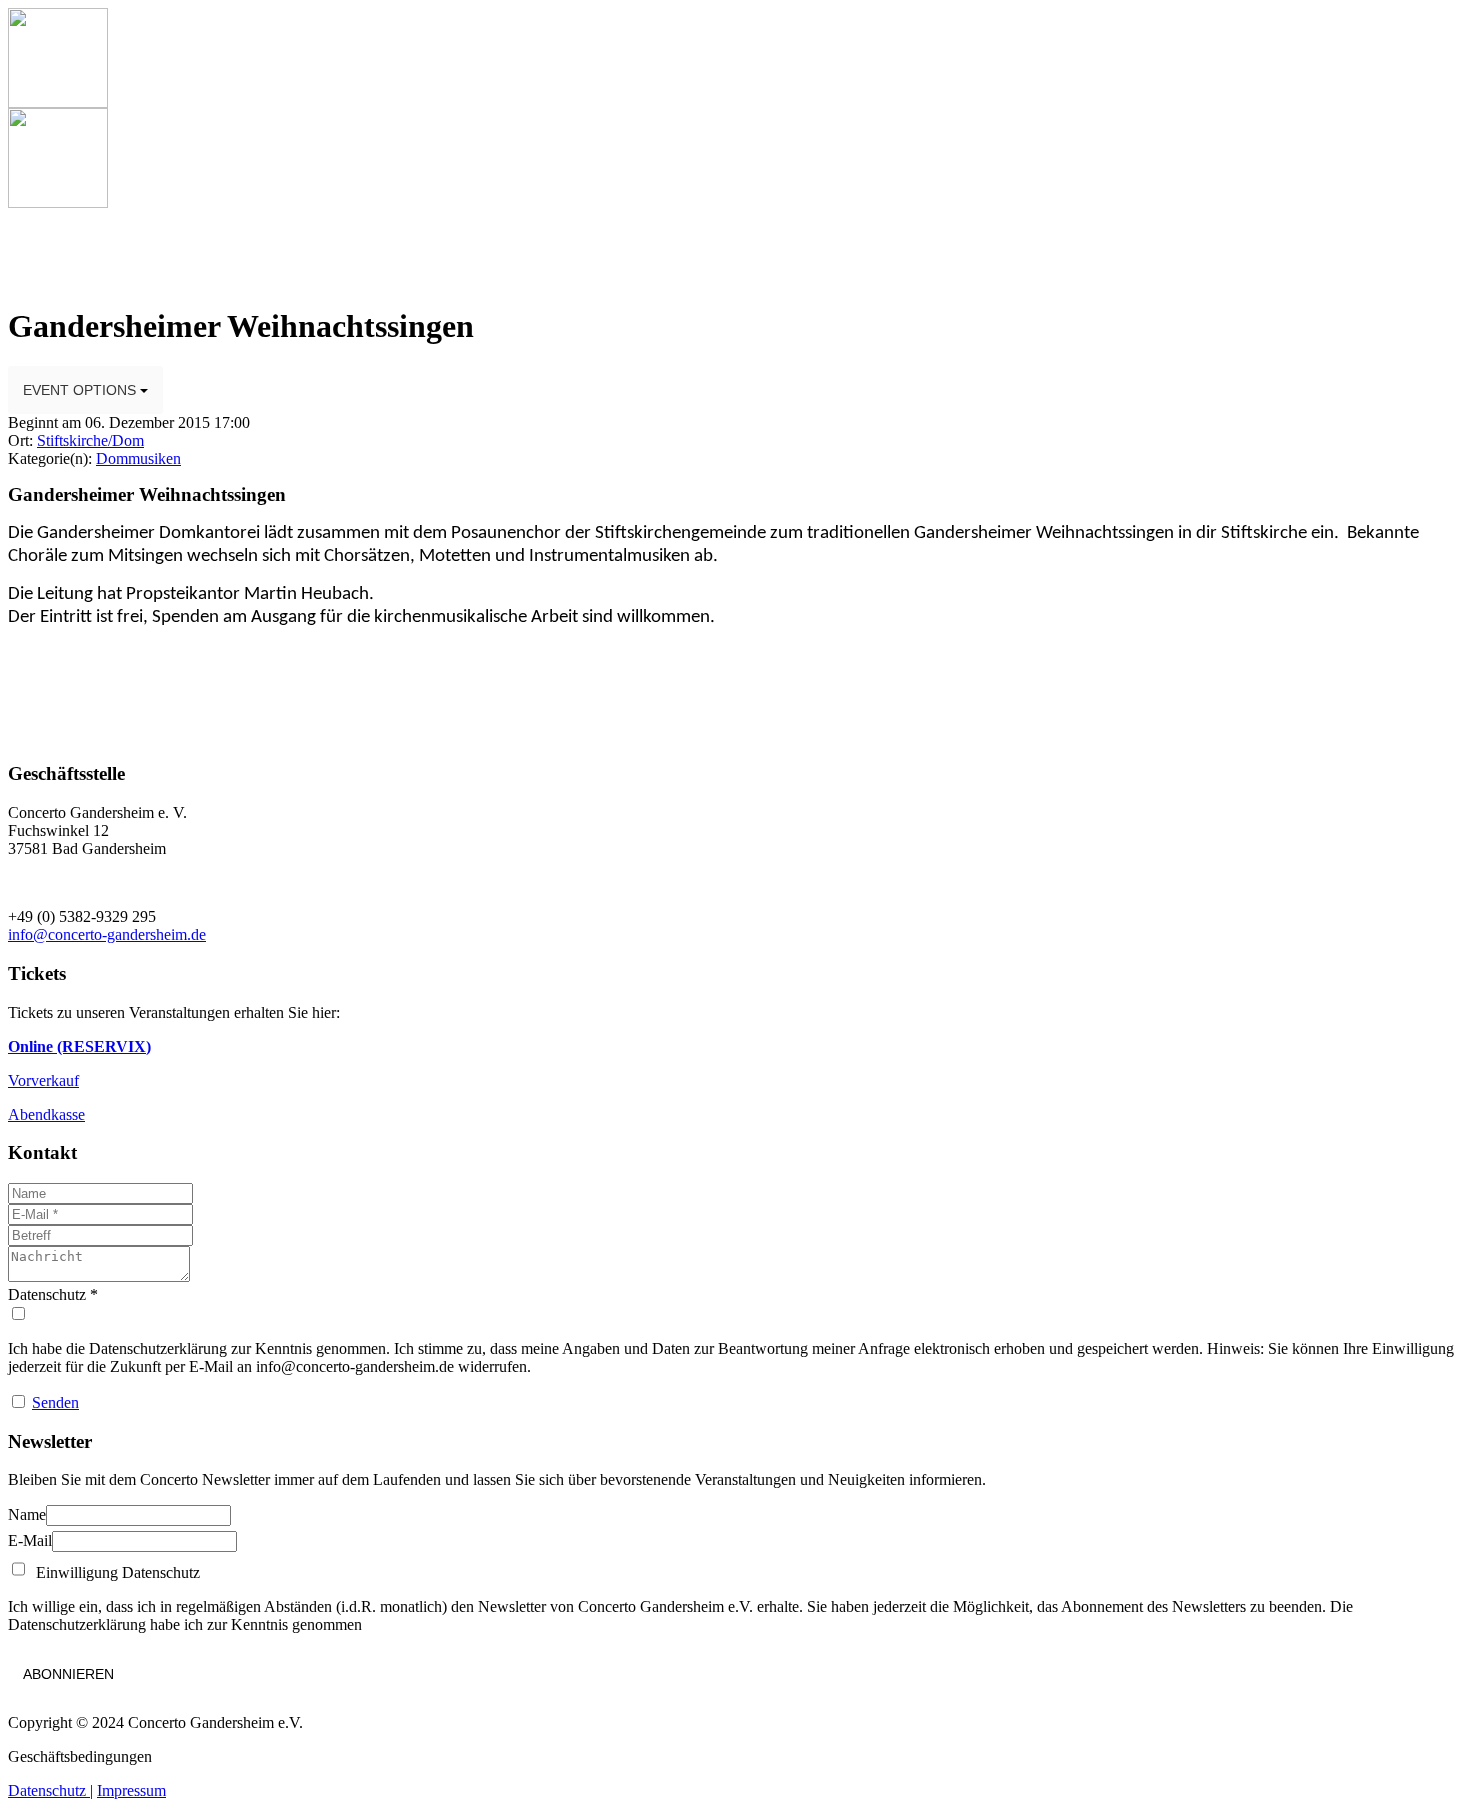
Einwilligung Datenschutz (114, 1572)
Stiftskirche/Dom (90, 440)
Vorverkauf (43, 1080)
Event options (81, 390)
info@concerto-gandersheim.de (107, 934)
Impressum (131, 1790)
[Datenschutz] (735, 1314)
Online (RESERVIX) (79, 1046)
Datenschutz (49, 1790)
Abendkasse (46, 1114)
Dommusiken (138, 458)
